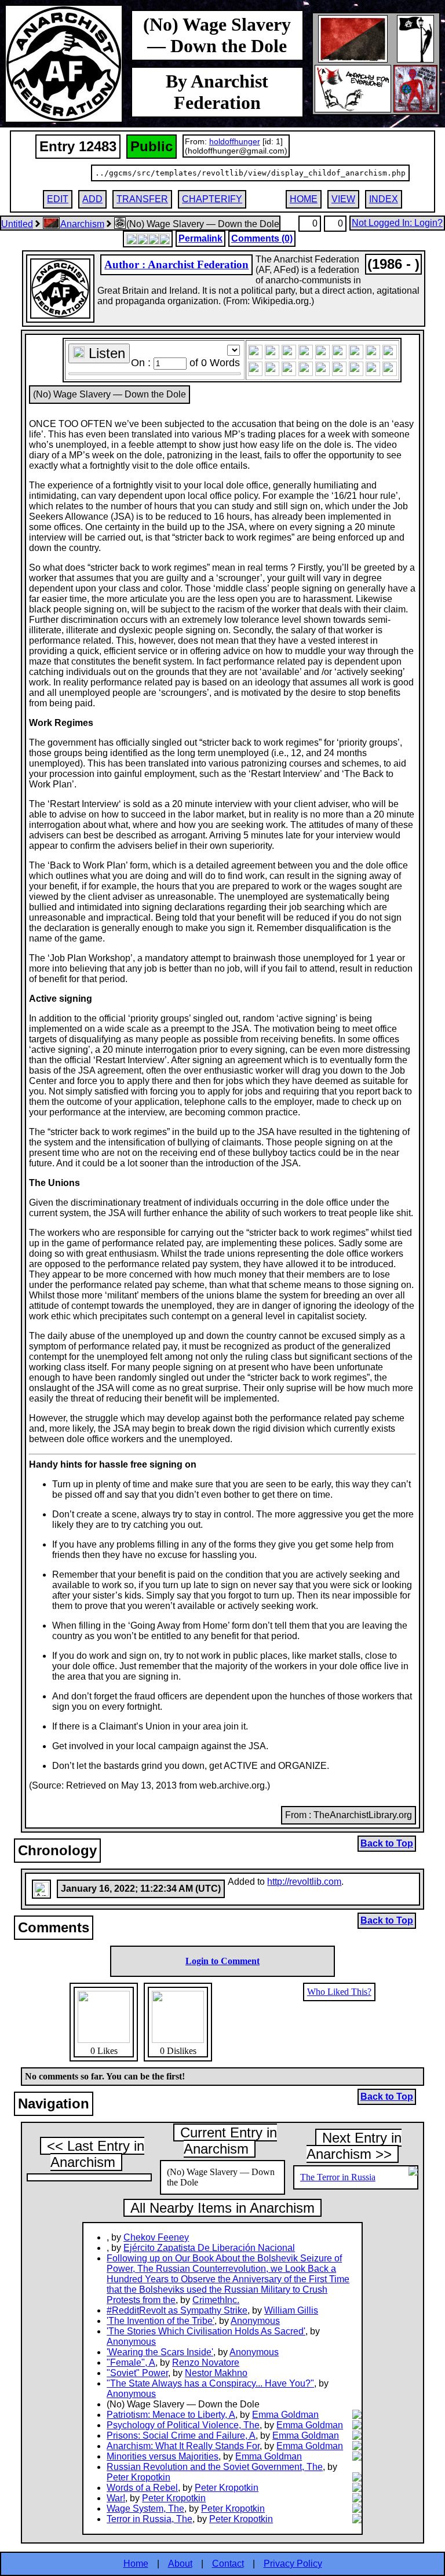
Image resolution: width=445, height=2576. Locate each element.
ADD (92, 199)
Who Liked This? (339, 1992)
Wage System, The (145, 2509)
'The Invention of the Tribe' (161, 2321)
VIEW (343, 199)
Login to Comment (222, 1961)
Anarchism (82, 224)
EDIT (58, 199)
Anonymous (255, 2321)
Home (136, 2564)
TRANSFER (142, 199)
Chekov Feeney (156, 2237)
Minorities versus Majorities (163, 2456)
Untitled (17, 224)
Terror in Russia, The (149, 2519)
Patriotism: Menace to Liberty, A (171, 2415)
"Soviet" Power (137, 2373)
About (180, 2564)
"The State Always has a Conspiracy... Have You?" (210, 2383)
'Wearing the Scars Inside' (160, 2352)
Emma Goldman (285, 2415)
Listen (105, 353)
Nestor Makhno (216, 2373)
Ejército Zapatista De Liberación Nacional (209, 2248)
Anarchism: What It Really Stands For (183, 2446)
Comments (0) (262, 238)
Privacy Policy (293, 2564)
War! (116, 2498)
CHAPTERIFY (212, 199)
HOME (304, 199)
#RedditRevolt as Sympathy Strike (177, 2310)
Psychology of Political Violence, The (183, 2425)
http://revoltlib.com (304, 1882)
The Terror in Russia (338, 2177)
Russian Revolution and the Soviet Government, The (215, 2467)
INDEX (384, 199)
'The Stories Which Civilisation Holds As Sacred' (206, 2331)
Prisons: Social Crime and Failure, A (181, 2435)
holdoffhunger (235, 141)
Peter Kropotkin (138, 2477)
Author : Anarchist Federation (176, 264)
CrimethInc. (216, 2300)
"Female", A (131, 2362)
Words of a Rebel (142, 2488)
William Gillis (291, 2310)
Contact (228, 2564)
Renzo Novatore (206, 2362)
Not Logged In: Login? (397, 223)
